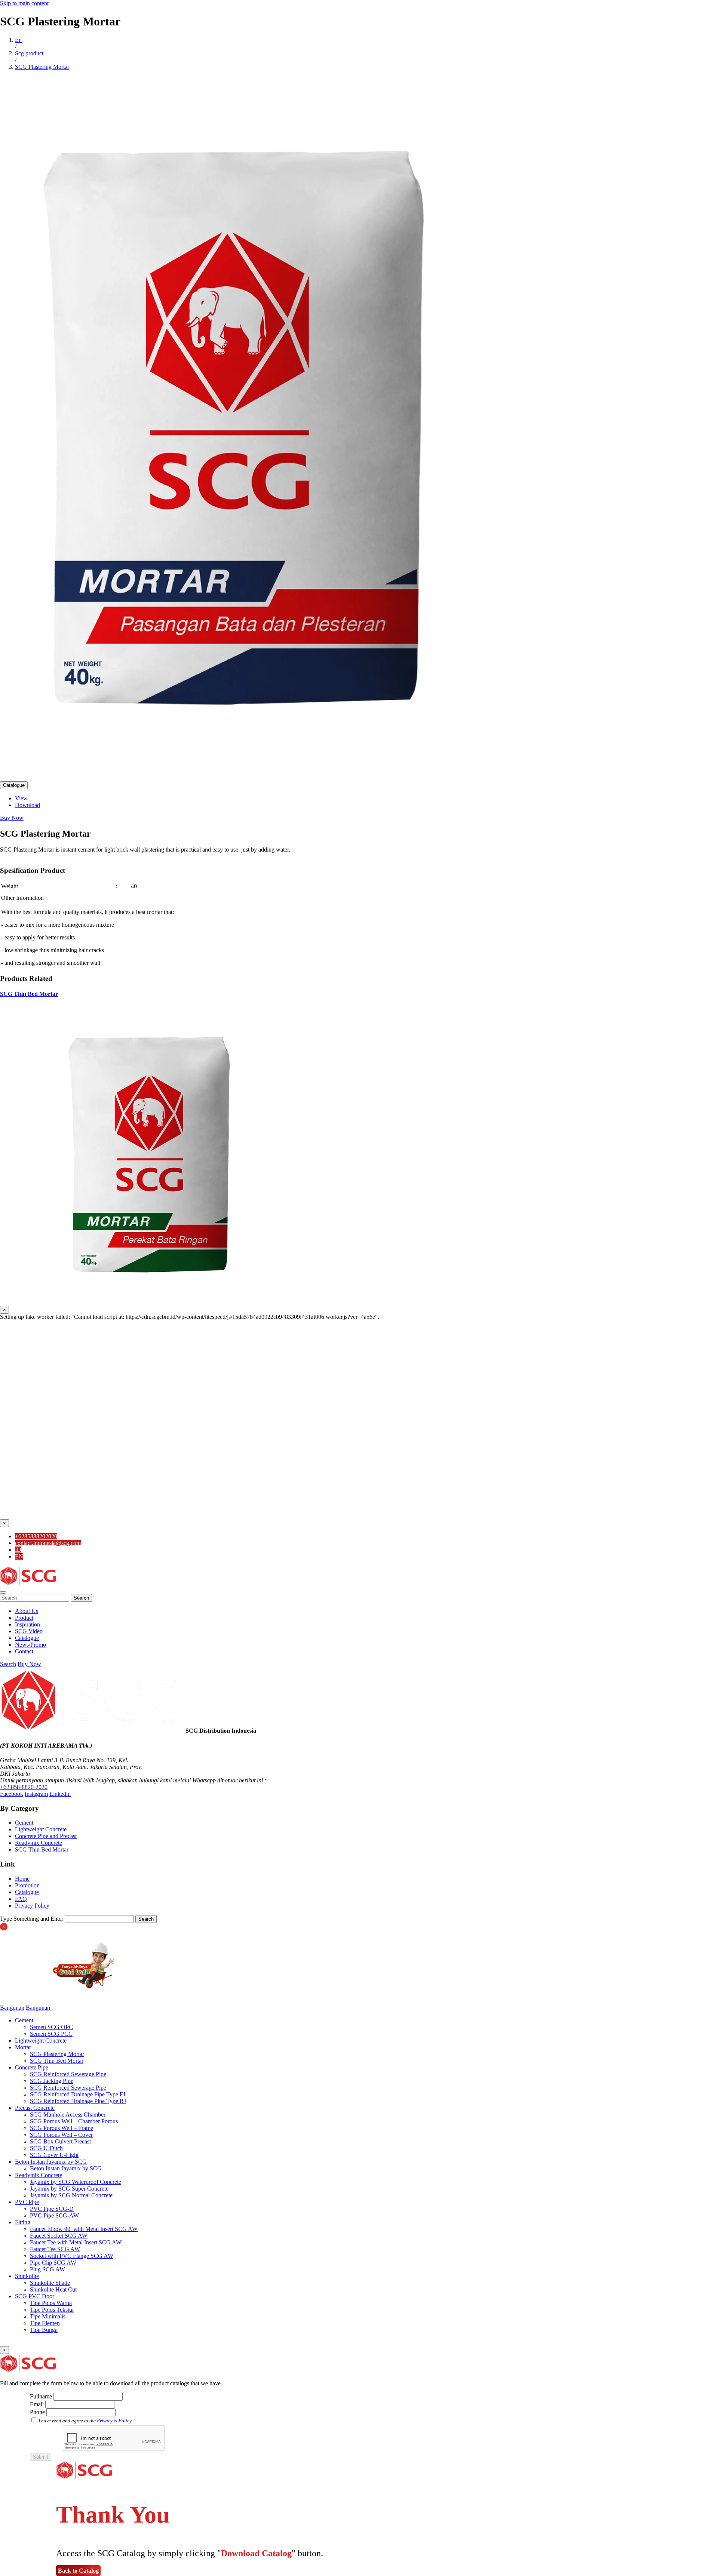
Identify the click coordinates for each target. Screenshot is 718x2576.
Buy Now (12, 818)
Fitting (23, 2222)
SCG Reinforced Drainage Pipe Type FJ (78, 2094)
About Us (27, 1611)
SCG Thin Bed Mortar (29, 994)
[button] (3, 1592)
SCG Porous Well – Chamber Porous (74, 2121)
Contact (24, 1651)
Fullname (41, 2396)
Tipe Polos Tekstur (52, 2310)
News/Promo (30, 1645)
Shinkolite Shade (50, 2283)
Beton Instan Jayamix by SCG (51, 2162)
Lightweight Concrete (41, 1829)
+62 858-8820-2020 (24, 1787)
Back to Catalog (78, 2571)
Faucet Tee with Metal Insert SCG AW (76, 2242)
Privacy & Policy (114, 2421)
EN (19, 1556)
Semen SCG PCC (51, 2034)
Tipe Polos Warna (51, 2303)
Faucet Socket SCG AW (59, 2236)
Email (37, 2404)
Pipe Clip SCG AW (53, 2263)
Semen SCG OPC (51, 2027)
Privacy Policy (32, 1906)
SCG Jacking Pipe (52, 2081)
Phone (37, 2412)
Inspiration (27, 1624)
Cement (24, 1823)
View (21, 798)
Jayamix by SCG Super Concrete (69, 2189)
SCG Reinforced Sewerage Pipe (68, 2074)
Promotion (27, 1885)
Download (27, 805)
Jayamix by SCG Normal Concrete (71, 2195)
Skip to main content (24, 3)
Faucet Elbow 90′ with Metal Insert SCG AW (84, 2229)
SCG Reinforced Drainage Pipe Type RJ (78, 2101)
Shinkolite (27, 2276)
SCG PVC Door (35, 2296)
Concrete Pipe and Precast (46, 1836)
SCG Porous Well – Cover (61, 2135)
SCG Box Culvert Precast (60, 2141)
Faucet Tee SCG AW (55, 2249)
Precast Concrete (35, 2108)
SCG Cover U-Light (54, 2155)
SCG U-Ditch (46, 2148)
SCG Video (29, 1631)
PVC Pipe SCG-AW (54, 2215)
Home (22, 1879)
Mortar (23, 2047)
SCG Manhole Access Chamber (68, 2115)
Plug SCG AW (47, 2269)
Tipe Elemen (45, 2323)
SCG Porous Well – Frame (62, 2128)
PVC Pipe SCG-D (52, 2209)
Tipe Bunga (44, 2330)
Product (24, 1618)
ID (18, 1550)
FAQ (21, 1899)
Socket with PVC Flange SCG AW (72, 2256)
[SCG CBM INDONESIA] (28, 1584)
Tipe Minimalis (48, 2316)
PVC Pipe (27, 2202)
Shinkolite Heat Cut (53, 2289)
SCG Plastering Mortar (57, 2054)
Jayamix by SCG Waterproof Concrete (76, 2182)
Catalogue (14, 785)
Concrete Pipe (32, 2067)
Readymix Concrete (39, 1843)
